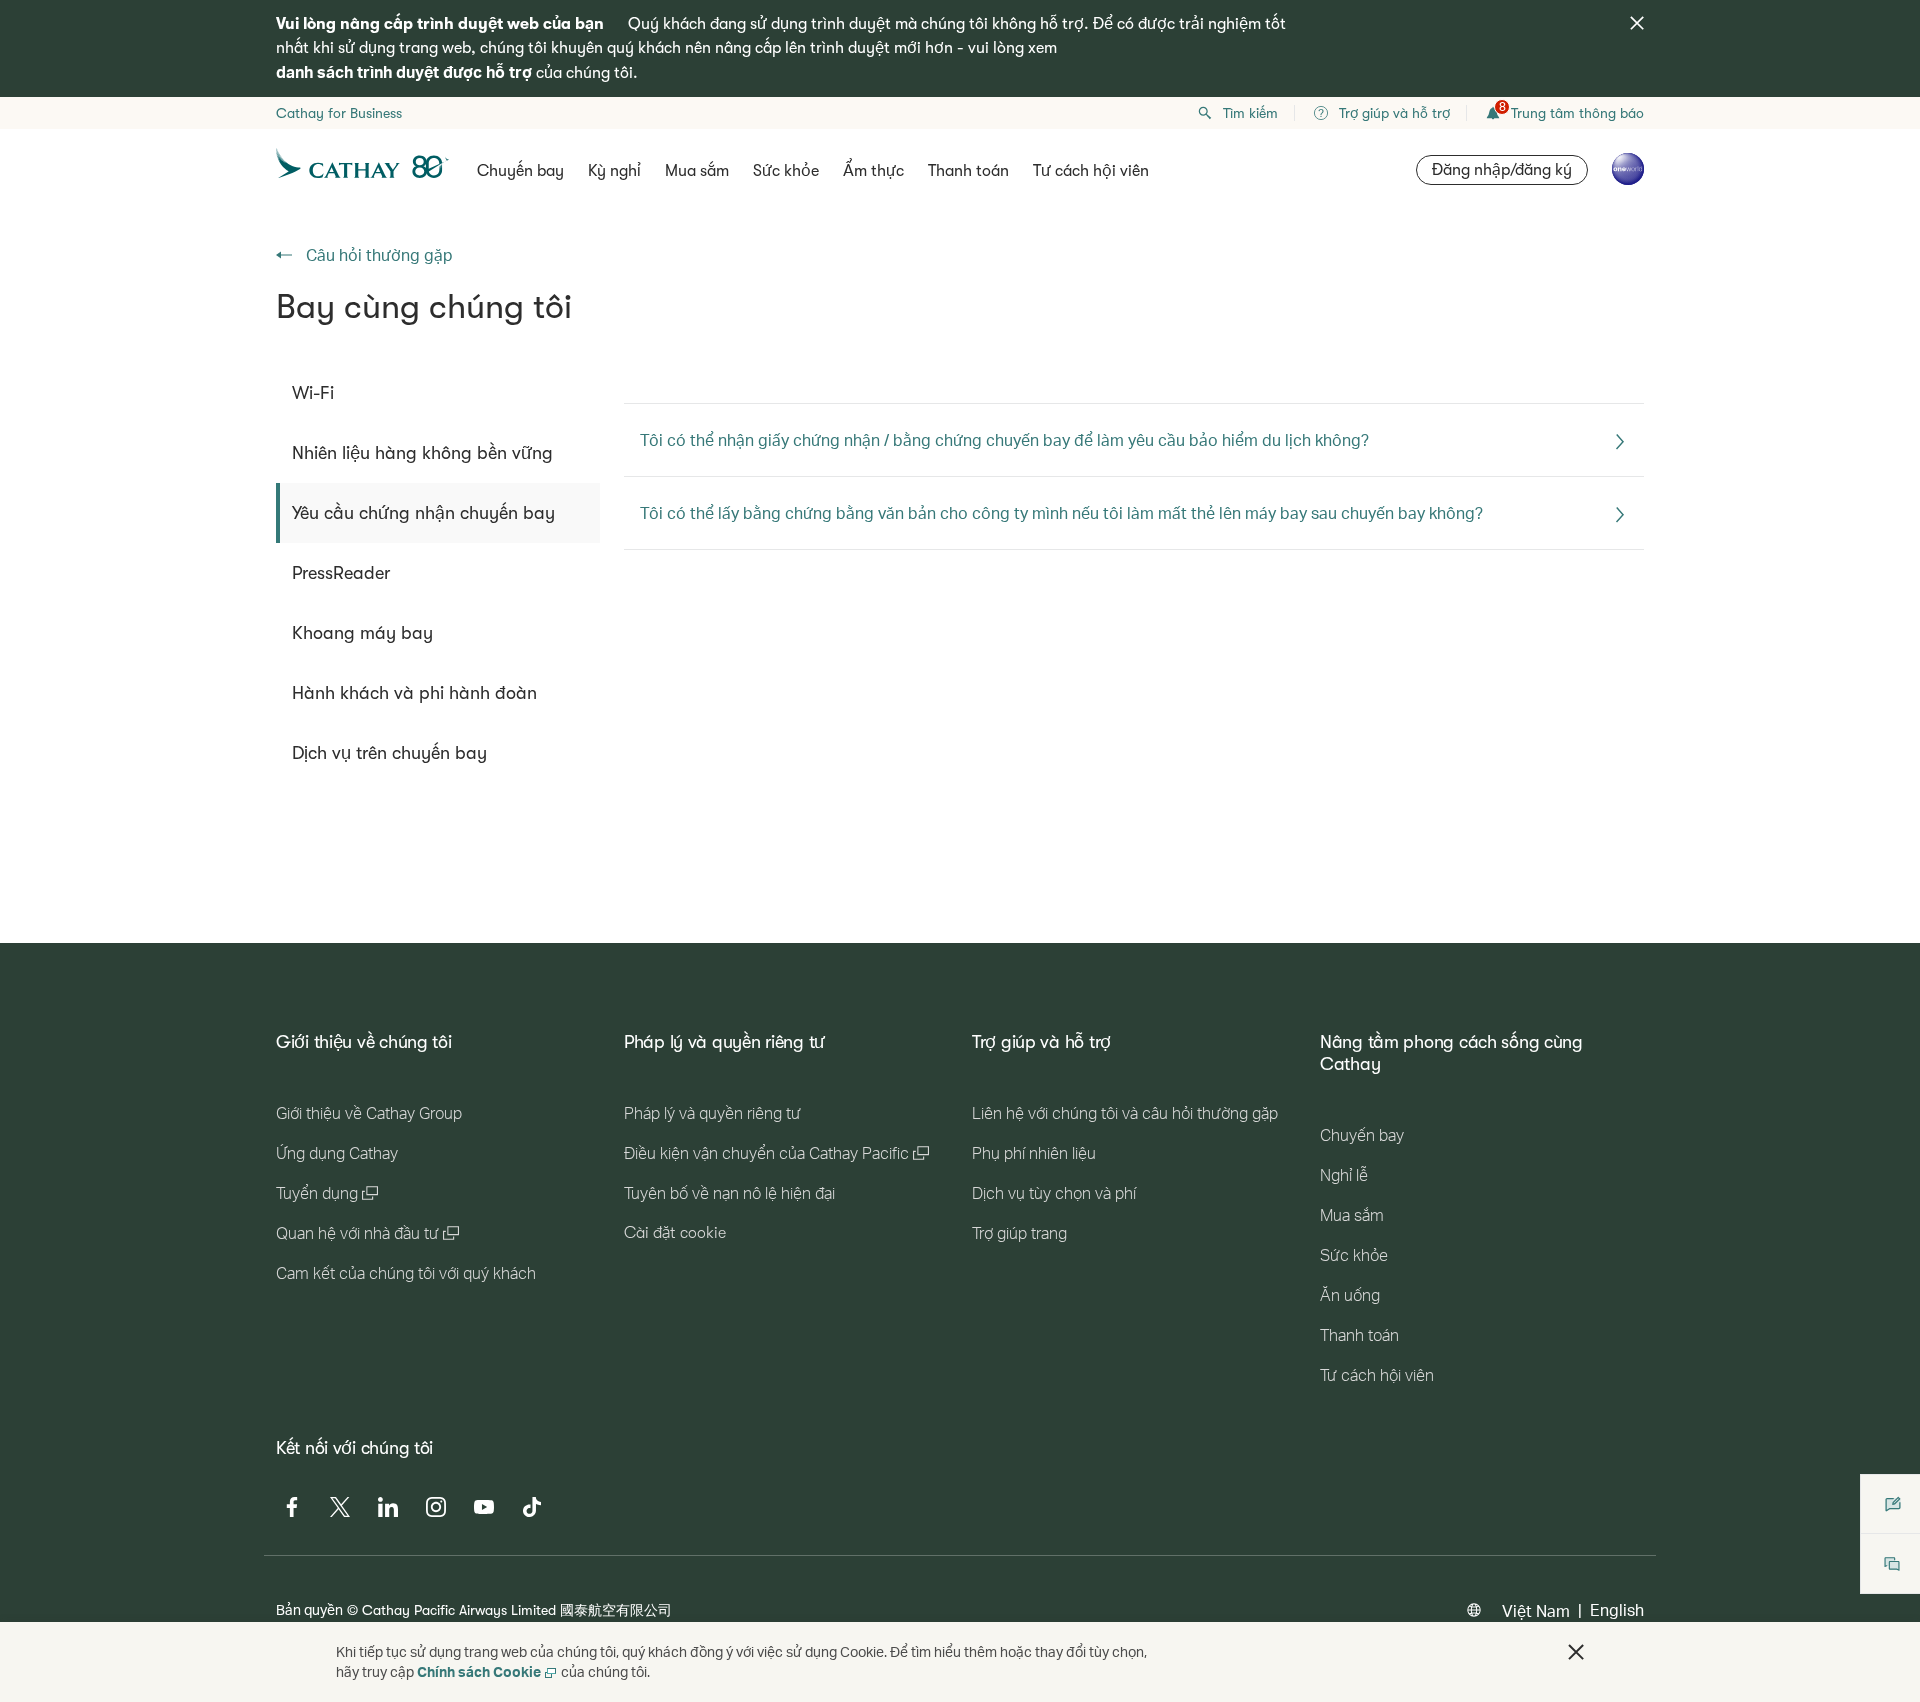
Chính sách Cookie (479, 1671)
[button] (1576, 1652)
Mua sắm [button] (697, 171)
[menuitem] (438, 393)
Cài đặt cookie (675, 1233)
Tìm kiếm (1250, 113)
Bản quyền (309, 1609)
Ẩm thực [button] (873, 171)
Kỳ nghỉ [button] (614, 171)
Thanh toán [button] (968, 171)
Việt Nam (1536, 1610)
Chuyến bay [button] (520, 171)
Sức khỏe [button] (786, 171)
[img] (1637, 23)
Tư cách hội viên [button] (1091, 171)
